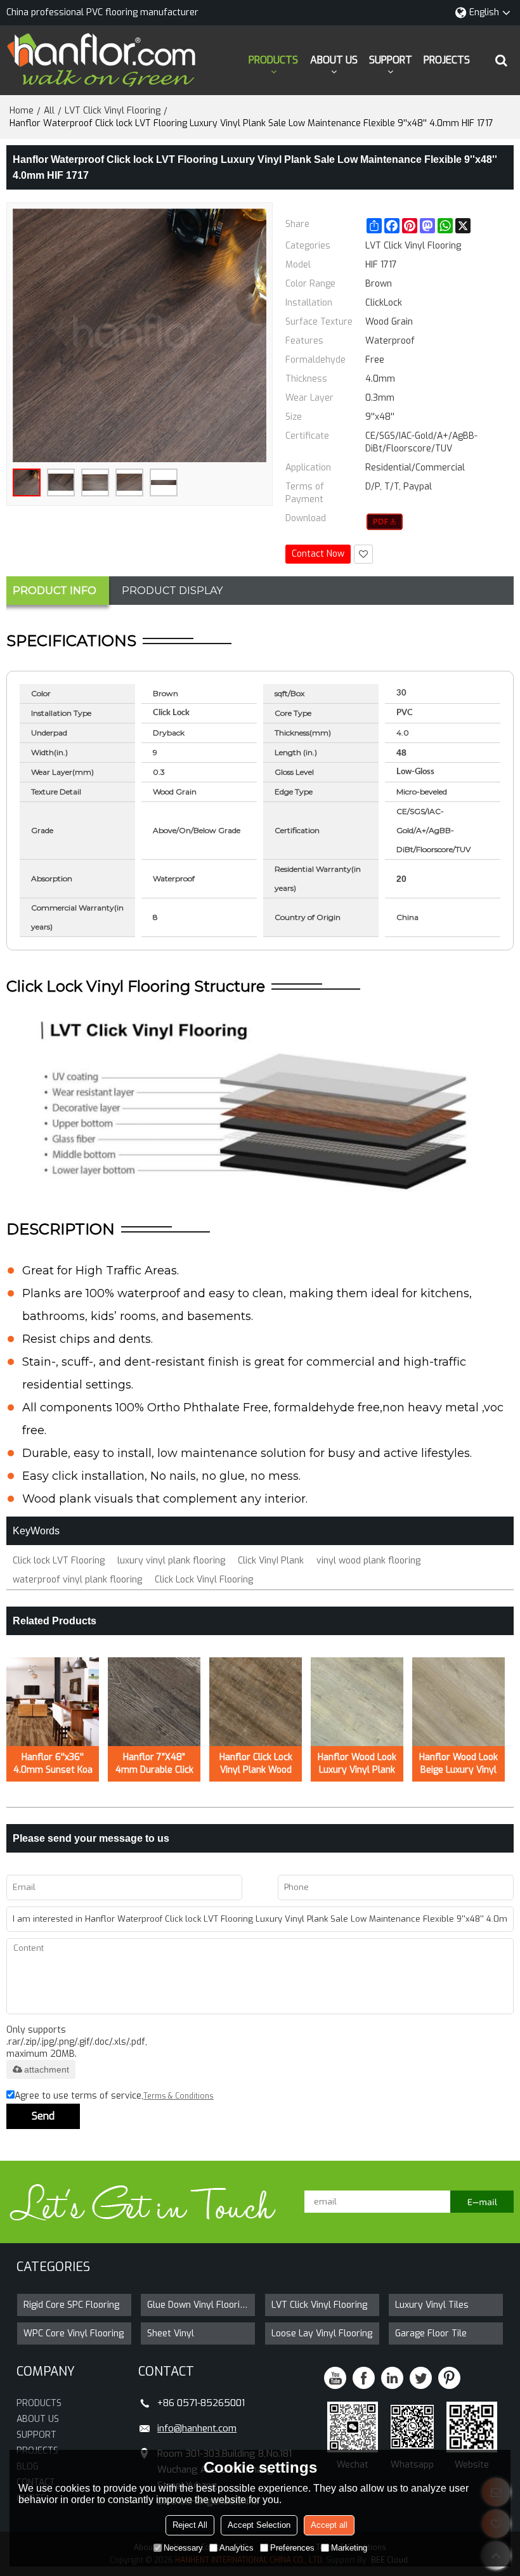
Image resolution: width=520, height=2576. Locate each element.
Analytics (237, 2548)
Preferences (292, 2548)
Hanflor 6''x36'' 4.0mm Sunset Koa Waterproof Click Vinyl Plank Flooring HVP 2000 (53, 1764)
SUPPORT (391, 60)
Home (22, 111)
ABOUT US (334, 60)
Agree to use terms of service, (114, 2096)
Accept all (329, 2525)
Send (43, 2116)
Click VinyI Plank (271, 1561)
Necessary (183, 2548)
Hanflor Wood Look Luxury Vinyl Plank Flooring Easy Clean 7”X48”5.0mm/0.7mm (360, 1764)
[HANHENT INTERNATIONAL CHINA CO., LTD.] (101, 60)
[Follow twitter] (421, 2378)
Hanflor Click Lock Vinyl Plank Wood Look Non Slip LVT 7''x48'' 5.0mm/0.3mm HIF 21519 (256, 1764)
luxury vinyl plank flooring (171, 1561)
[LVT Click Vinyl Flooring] (385, 522)
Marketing (349, 2548)
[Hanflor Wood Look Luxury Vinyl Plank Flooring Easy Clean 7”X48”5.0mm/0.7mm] (357, 1702)
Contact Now (318, 554)
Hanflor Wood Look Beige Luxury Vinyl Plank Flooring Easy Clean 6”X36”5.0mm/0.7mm (462, 1764)
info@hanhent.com (197, 2428)
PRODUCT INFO (55, 591)
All (49, 111)
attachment (47, 2069)
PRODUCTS (273, 60)
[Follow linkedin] (392, 2378)
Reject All (190, 2525)
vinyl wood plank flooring (368, 1561)
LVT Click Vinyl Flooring (113, 111)
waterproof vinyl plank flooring (77, 1580)
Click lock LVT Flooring (59, 1561)
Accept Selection (259, 2525)
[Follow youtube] (335, 2378)
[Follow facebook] (364, 2378)
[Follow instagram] (449, 2378)
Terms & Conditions (179, 2096)
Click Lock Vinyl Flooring (204, 1580)
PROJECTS (447, 60)
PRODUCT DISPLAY (172, 591)
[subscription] (482, 2202)
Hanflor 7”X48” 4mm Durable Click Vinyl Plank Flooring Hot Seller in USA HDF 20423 (154, 1764)
